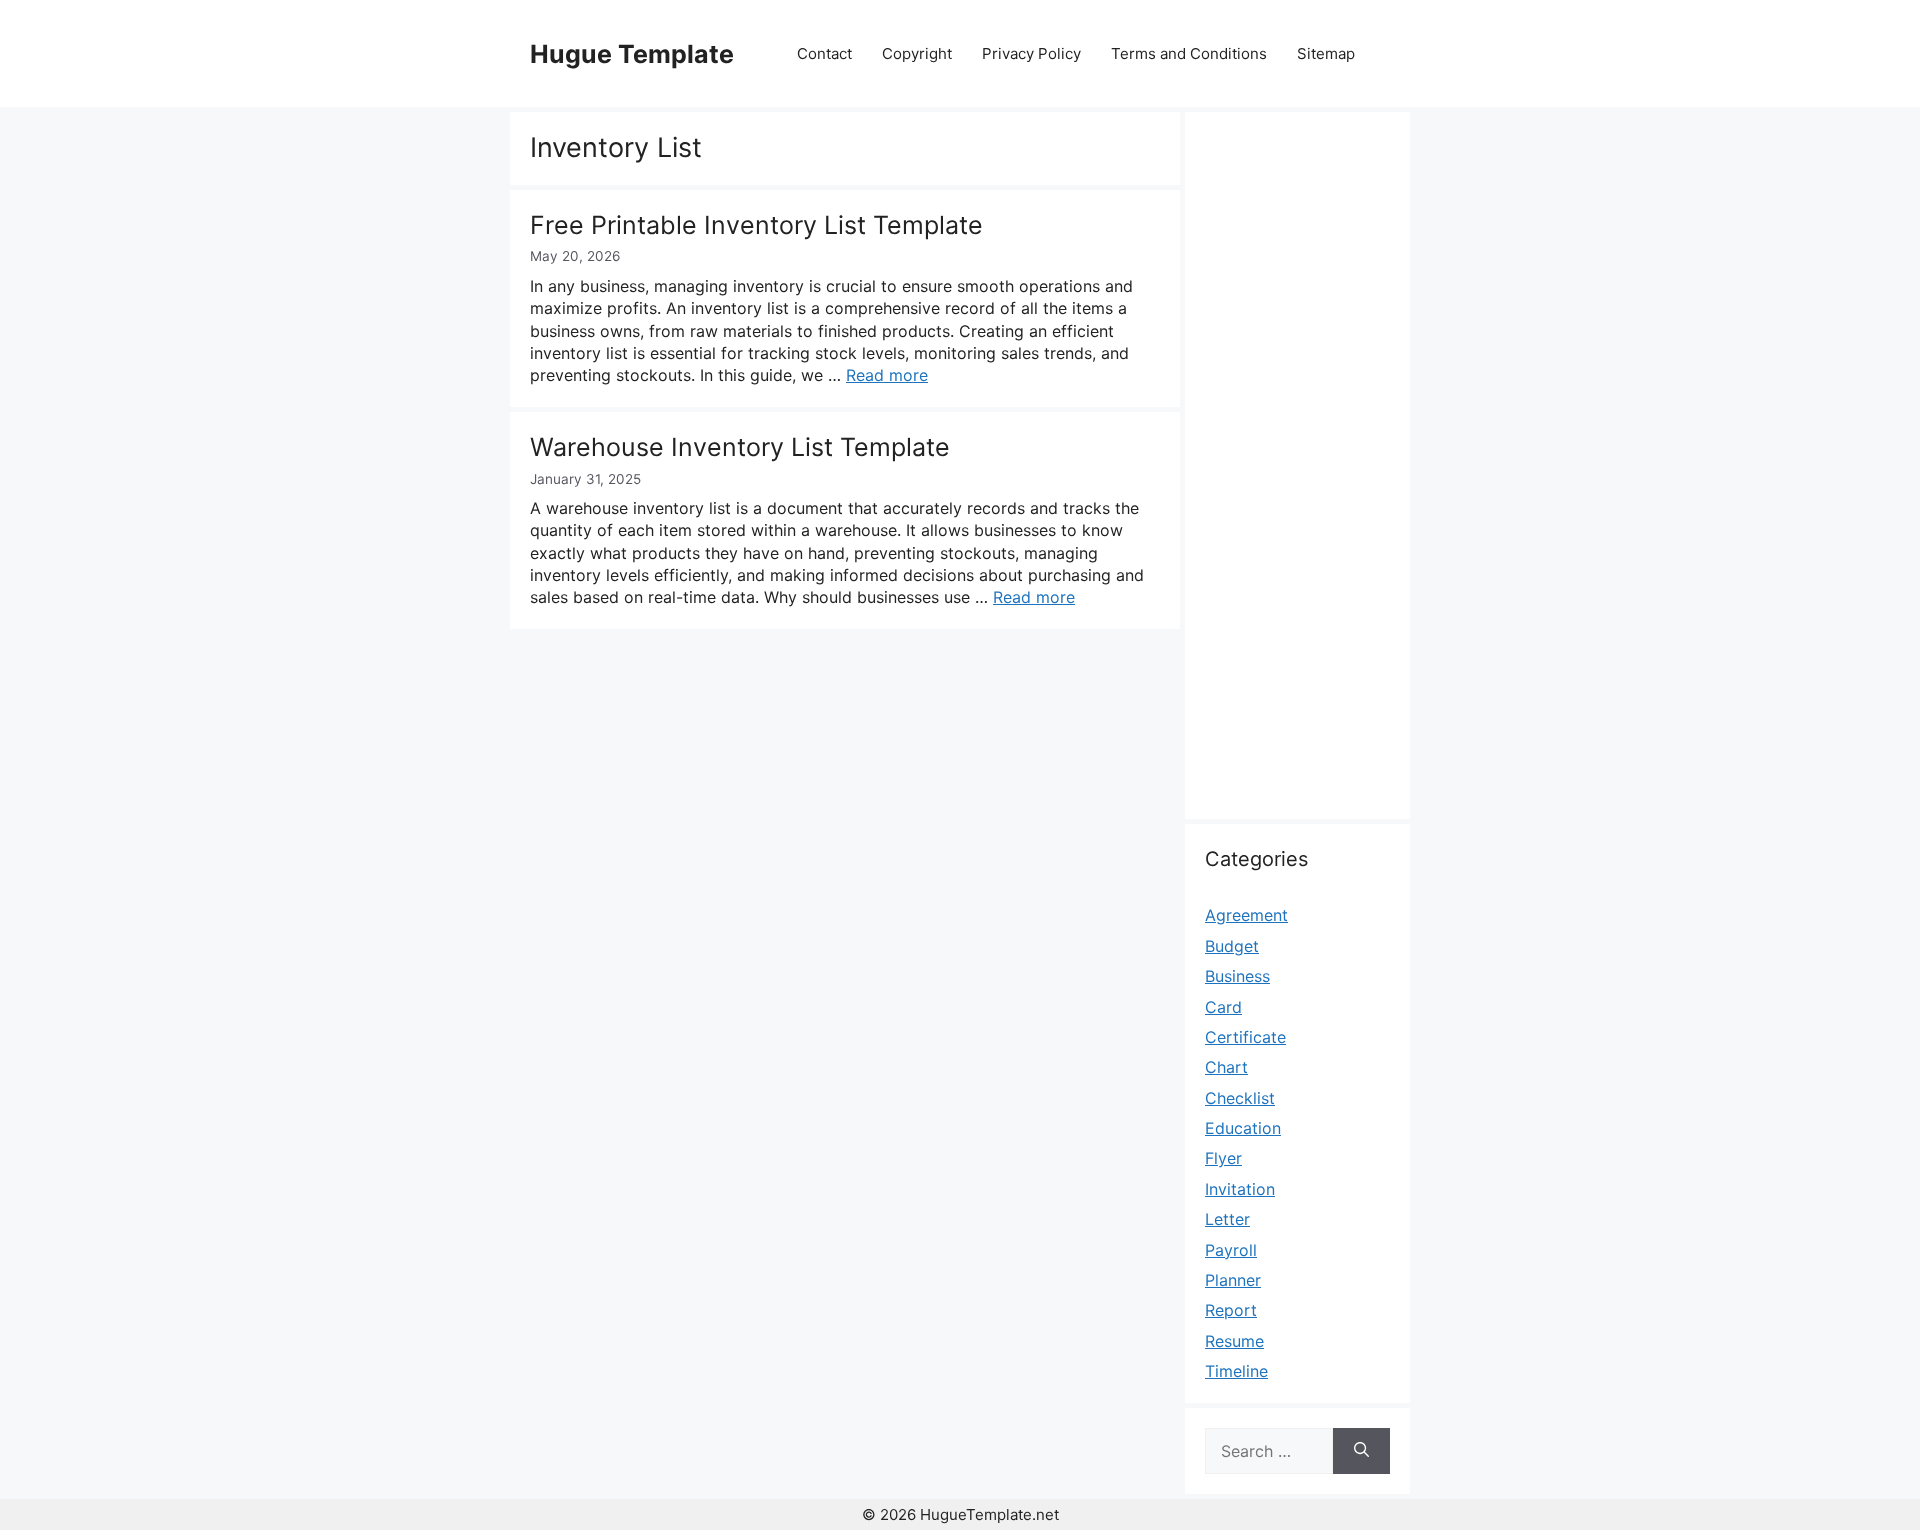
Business (1237, 976)
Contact (824, 53)
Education (1243, 1128)
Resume (1234, 1341)
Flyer (1223, 1158)
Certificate (1245, 1037)
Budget (1232, 946)
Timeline (1236, 1371)
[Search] (1361, 1451)
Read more (887, 375)
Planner (1233, 1280)
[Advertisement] (1297, 477)
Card (1223, 1007)
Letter (1227, 1219)
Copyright (917, 53)
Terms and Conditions (1189, 53)
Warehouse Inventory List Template (740, 447)
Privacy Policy (1031, 53)
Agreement (1246, 915)
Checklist (1240, 1098)
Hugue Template (632, 54)
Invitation (1240, 1189)
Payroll (1231, 1250)
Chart (1226, 1067)
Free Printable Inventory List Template (756, 225)
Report (1231, 1310)
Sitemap (1326, 53)
